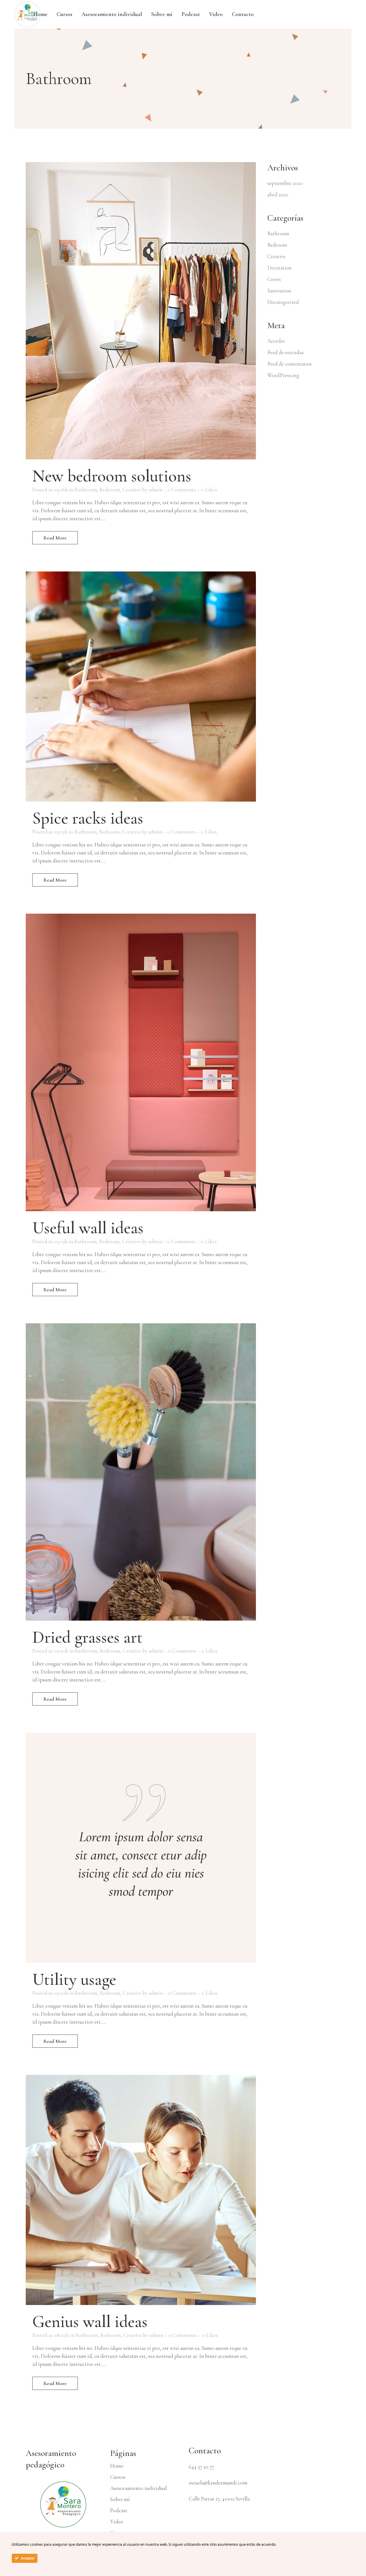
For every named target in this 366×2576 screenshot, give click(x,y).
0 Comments (182, 490)
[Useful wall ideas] (141, 1062)
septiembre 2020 (285, 183)
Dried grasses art (87, 1637)
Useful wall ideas (88, 1228)
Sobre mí (120, 2499)
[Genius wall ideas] (141, 2190)
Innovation (279, 291)
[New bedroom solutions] (141, 311)
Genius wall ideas (90, 2322)
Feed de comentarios (290, 364)
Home (117, 2466)
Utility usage (74, 1979)
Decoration (280, 268)
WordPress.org (283, 375)
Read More (55, 538)
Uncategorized (283, 302)
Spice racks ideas (88, 818)
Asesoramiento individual (138, 2488)
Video (117, 2522)
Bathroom (86, 490)
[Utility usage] (141, 1848)
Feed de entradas (286, 352)
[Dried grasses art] (141, 1472)
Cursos (118, 2477)
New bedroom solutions (112, 476)
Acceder (276, 341)
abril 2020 (278, 195)
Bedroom (110, 490)
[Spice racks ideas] (141, 687)
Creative (132, 490)
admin (155, 490)
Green (274, 279)
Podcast (119, 2511)
